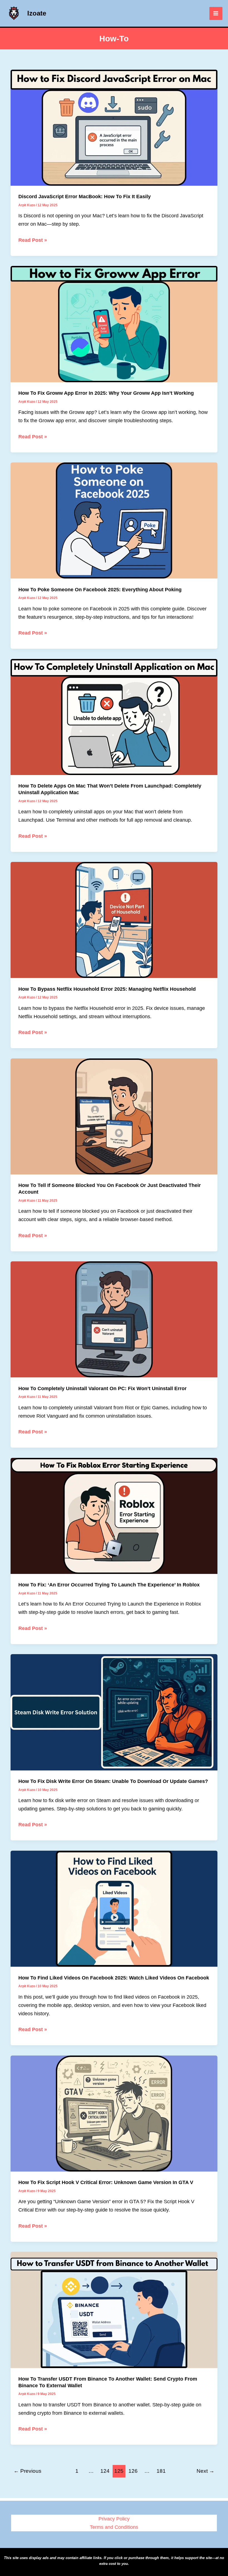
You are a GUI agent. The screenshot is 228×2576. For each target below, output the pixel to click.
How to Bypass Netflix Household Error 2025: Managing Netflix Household (107, 989)
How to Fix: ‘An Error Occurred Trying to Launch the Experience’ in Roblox (109, 1585)
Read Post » (33, 241)
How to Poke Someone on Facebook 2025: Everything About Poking (100, 589)
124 (105, 2471)
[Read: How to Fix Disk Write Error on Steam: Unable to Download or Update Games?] (114, 1712)
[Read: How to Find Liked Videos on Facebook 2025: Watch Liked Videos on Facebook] (114, 1908)
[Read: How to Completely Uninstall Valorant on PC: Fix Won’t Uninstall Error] (114, 1319)
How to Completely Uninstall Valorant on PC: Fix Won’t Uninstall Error (102, 1388)
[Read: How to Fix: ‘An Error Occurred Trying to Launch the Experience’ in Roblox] (114, 1515)
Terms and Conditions (114, 2527)
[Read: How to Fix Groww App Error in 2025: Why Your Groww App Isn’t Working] (114, 324)
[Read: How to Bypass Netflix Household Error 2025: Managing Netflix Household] (114, 920)
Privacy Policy (114, 2519)
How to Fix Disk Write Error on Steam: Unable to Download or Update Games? (113, 1781)
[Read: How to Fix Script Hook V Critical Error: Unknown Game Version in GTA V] (114, 2113)
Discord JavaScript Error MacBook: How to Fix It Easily (85, 196)
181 (161, 2471)
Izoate (37, 13)
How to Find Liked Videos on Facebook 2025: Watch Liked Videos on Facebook (114, 1978)
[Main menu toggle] (216, 13)
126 (133, 2471)
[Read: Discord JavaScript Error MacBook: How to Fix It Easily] (114, 127)
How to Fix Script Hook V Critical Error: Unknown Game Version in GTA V (106, 2182)
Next (205, 2471)
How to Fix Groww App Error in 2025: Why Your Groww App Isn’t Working (106, 393)
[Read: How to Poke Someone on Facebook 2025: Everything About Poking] (114, 520)
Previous (28, 2471)
